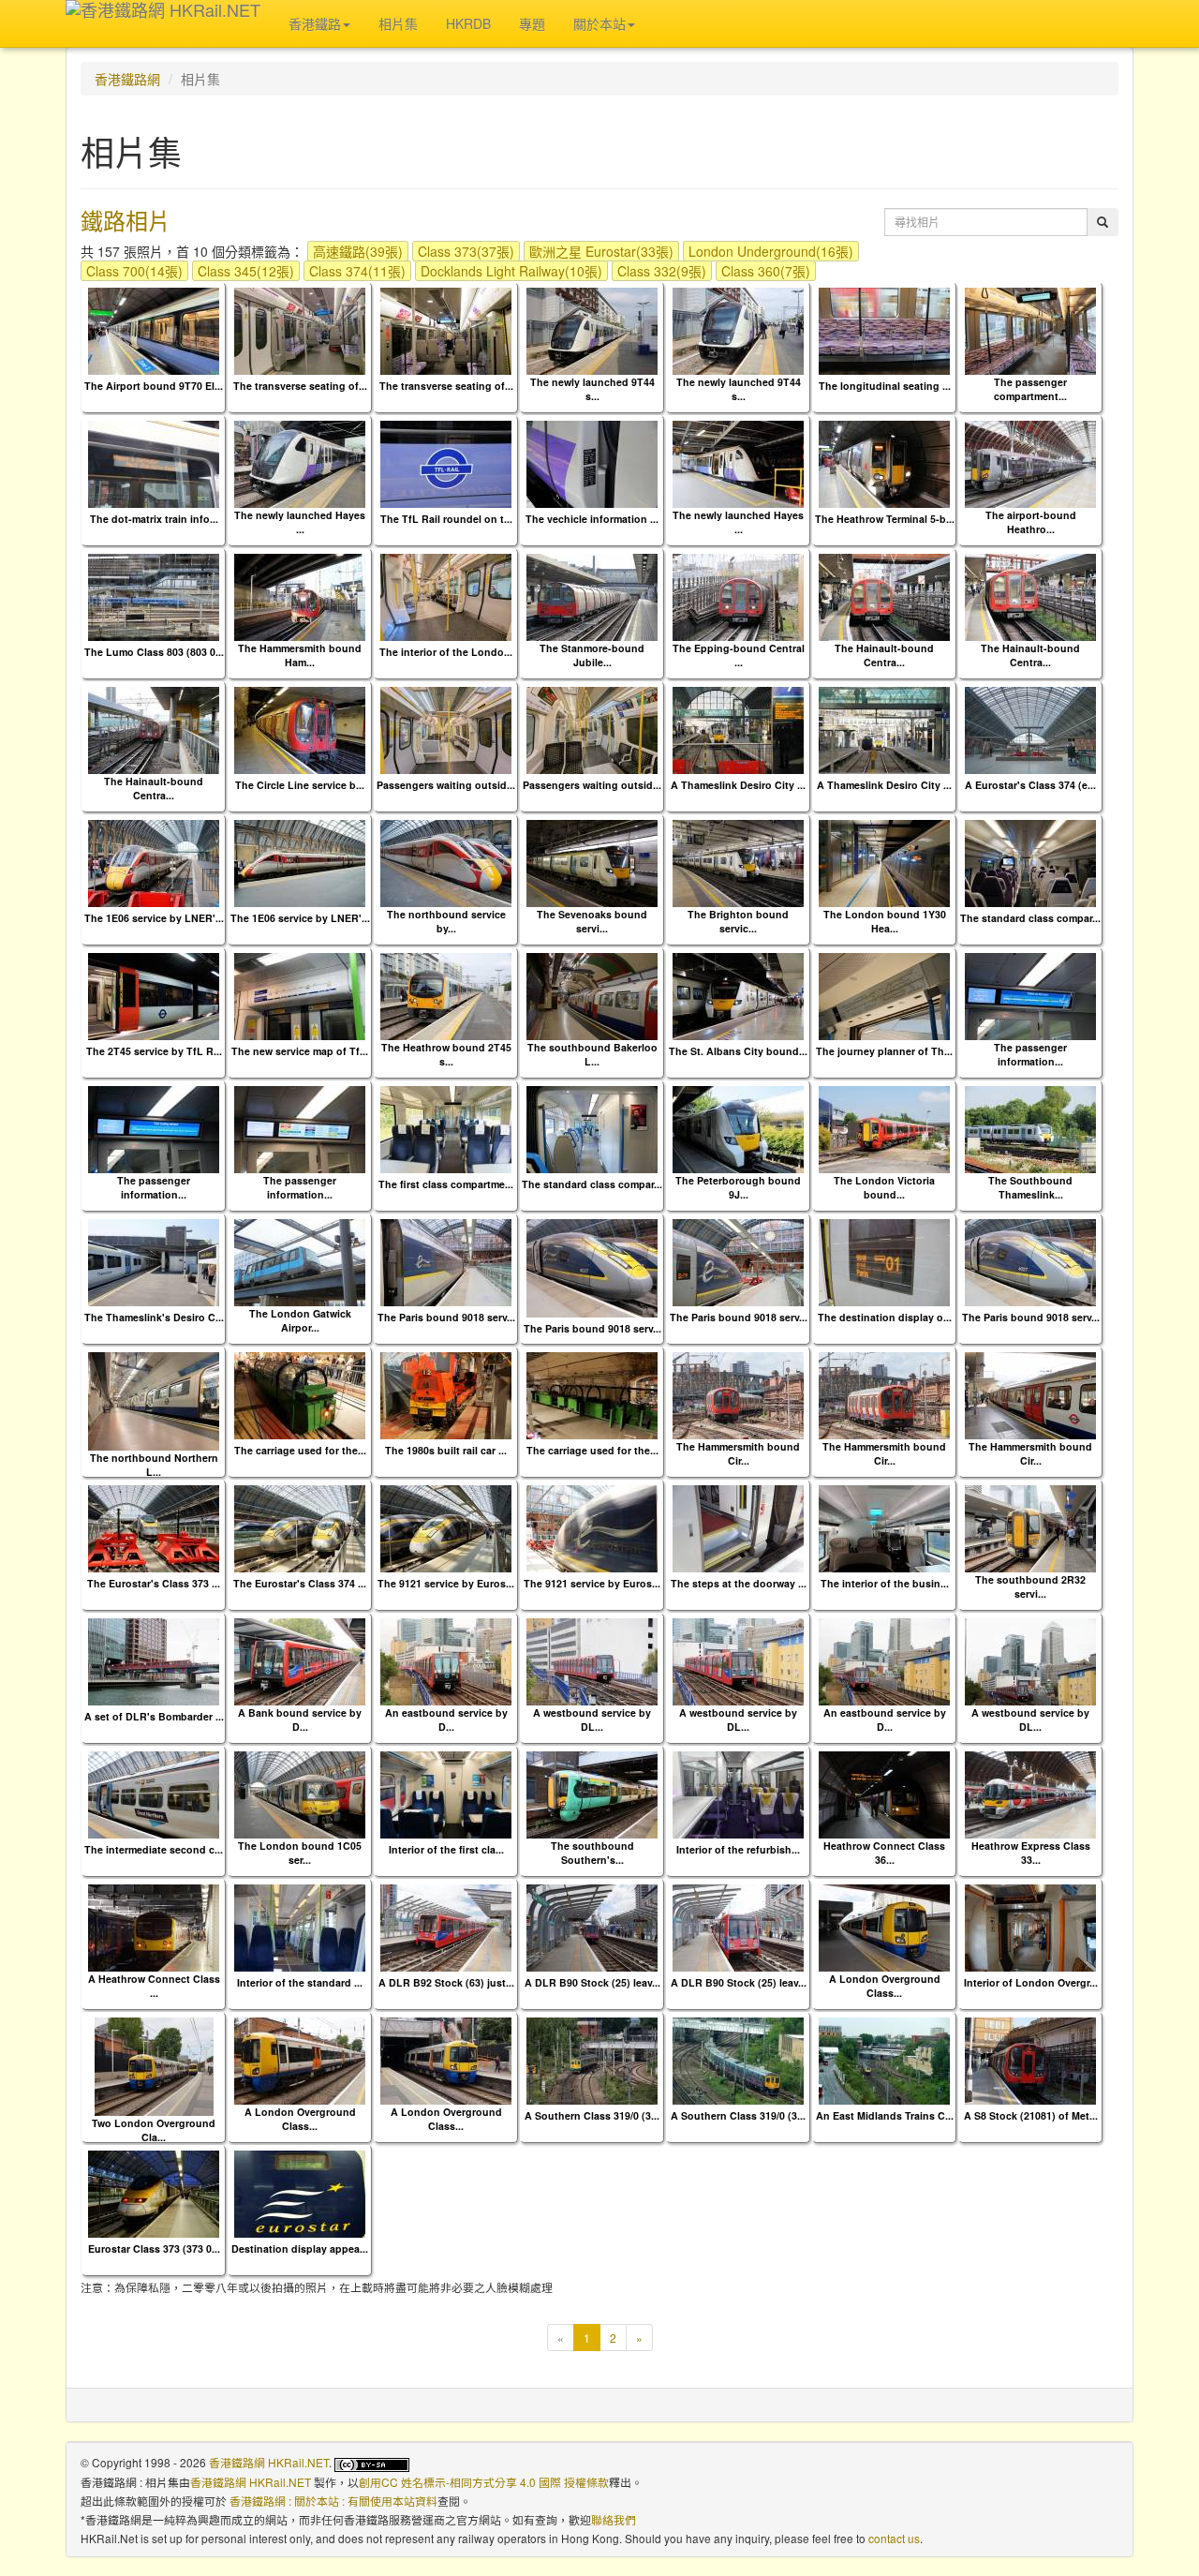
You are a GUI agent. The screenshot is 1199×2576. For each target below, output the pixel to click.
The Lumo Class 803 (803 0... (154, 652)
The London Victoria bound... (884, 1187)
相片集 (398, 23)
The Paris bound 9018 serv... (446, 1317)
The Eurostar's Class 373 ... (154, 1583)
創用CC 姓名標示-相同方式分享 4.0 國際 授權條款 (484, 2482)
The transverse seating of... (300, 386)
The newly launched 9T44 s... (592, 389)
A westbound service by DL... (592, 1720)
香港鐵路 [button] (315, 23)
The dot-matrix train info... (154, 519)
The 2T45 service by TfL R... (154, 1051)
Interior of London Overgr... (1031, 1982)
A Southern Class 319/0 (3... (592, 2115)
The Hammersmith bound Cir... (738, 1453)
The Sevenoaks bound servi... (592, 921)
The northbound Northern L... (154, 1465)
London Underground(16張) (771, 251)
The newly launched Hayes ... (300, 522)
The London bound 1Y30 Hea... (885, 921)
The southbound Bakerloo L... (592, 1054)
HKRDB (468, 23)
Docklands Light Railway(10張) (511, 271)
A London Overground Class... (885, 1986)
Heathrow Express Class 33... (1031, 1853)
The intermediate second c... (154, 1849)
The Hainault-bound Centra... (884, 655)
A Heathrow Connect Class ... (154, 1986)
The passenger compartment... (1030, 389)
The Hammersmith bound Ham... (300, 655)
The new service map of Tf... (300, 1051)
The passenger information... (1030, 1054)
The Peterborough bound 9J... (738, 1187)
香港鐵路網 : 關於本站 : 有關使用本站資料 (333, 2501)
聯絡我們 (614, 2519)
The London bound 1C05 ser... (300, 1853)
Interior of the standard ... (300, 1982)
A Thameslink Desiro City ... (738, 785)
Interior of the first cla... (446, 1849)
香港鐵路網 (127, 79)
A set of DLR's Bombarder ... (154, 1716)
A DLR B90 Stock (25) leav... (592, 1982)
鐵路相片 (126, 220)
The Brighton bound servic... (738, 921)
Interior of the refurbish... (738, 1849)
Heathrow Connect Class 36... (884, 1853)
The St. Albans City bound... (738, 1051)
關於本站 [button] (599, 23)
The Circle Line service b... (300, 785)
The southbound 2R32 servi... (1030, 1586)
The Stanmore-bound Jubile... (592, 655)
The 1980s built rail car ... (446, 1450)
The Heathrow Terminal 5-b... (885, 519)
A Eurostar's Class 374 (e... (1030, 785)
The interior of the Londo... (446, 652)
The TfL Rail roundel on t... (446, 519)
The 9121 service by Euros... (446, 1583)
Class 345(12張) (246, 271)
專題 (532, 23)
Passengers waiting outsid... (446, 785)
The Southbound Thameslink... (1030, 1187)
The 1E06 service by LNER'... (154, 918)
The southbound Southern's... (592, 1853)
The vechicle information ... (592, 519)
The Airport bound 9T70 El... (154, 386)
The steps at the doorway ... (739, 1583)
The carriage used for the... (300, 1450)
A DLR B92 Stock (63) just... (446, 1982)
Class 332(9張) (662, 271)
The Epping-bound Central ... (739, 655)
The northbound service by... (446, 921)
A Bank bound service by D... (300, 1720)
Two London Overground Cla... (154, 2130)
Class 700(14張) (134, 271)
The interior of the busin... (885, 1583)
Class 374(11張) (357, 271)
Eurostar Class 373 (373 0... (154, 2248)
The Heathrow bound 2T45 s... (446, 1054)
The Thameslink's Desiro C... (154, 1317)
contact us (894, 2538)
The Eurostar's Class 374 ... (300, 1583)
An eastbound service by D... (446, 1720)
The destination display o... (885, 1317)
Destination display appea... (300, 2248)
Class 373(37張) (466, 251)
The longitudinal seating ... (885, 386)
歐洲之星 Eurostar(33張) (601, 251)
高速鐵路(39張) (358, 251)
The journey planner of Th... (884, 1051)
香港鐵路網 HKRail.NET (269, 2462)
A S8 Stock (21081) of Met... (1031, 2115)
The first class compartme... (446, 1184)
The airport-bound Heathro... (1031, 522)
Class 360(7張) (766, 271)
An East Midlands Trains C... (885, 2115)
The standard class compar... (1030, 918)
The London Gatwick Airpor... (300, 1320)
